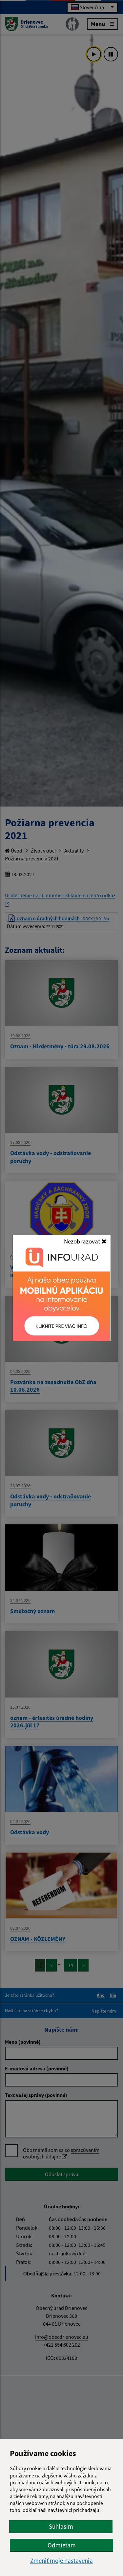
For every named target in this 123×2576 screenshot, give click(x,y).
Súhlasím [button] (61, 2526)
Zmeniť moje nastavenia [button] (61, 2561)
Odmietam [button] (62, 2545)
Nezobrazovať (83, 1241)
